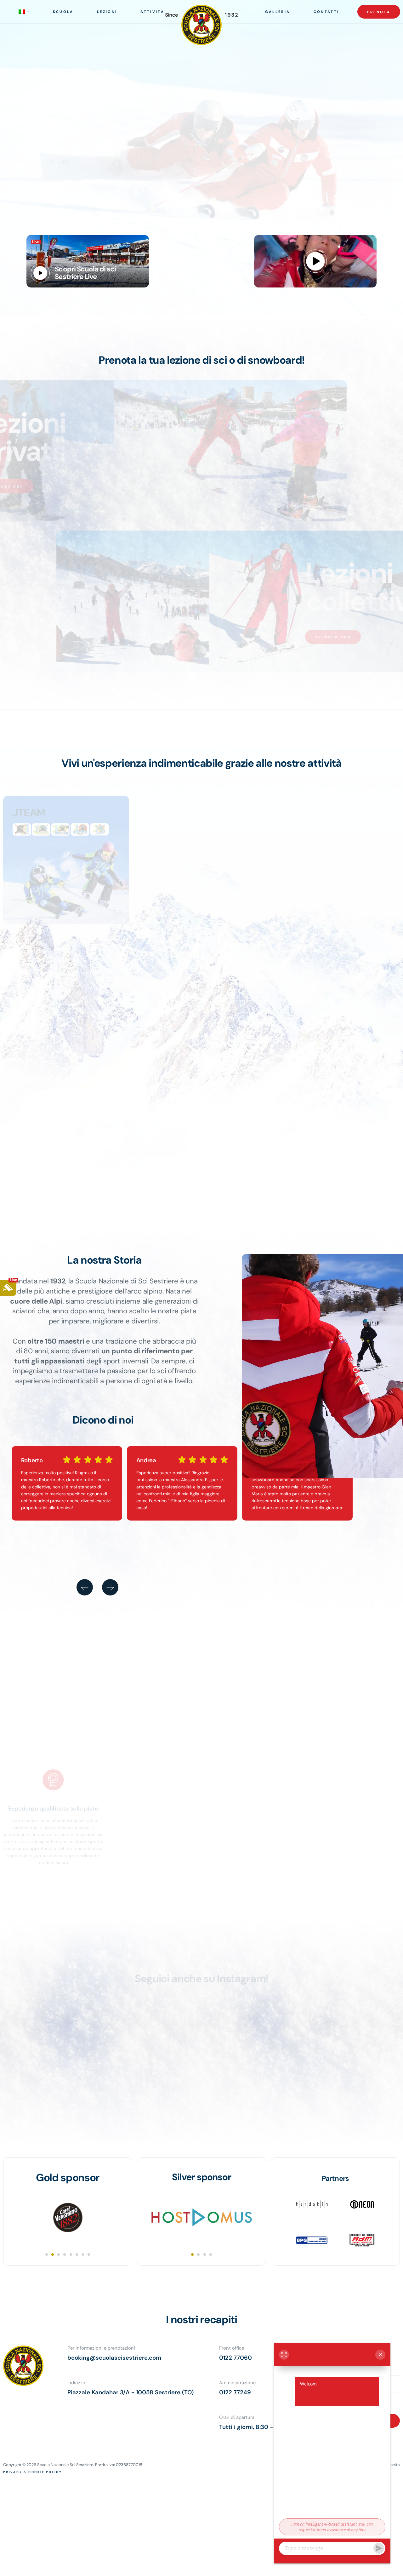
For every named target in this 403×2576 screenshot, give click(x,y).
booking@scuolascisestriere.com (114, 2358)
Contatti (326, 12)
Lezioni (107, 12)
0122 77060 (236, 2358)
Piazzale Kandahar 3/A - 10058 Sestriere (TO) (131, 2392)
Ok (177, 2567)
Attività (152, 12)
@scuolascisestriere (209, 1988)
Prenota (379, 12)
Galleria (278, 12)
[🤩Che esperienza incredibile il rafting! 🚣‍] (252, 2059)
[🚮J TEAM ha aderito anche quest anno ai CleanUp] (352, 2059)
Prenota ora (59, 486)
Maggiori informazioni (210, 2567)
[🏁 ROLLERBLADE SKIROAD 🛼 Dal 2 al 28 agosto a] (52, 2059)
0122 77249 (235, 2392)
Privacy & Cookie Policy (33, 2472)
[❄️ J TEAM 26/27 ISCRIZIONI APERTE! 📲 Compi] (152, 2059)
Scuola (63, 12)
